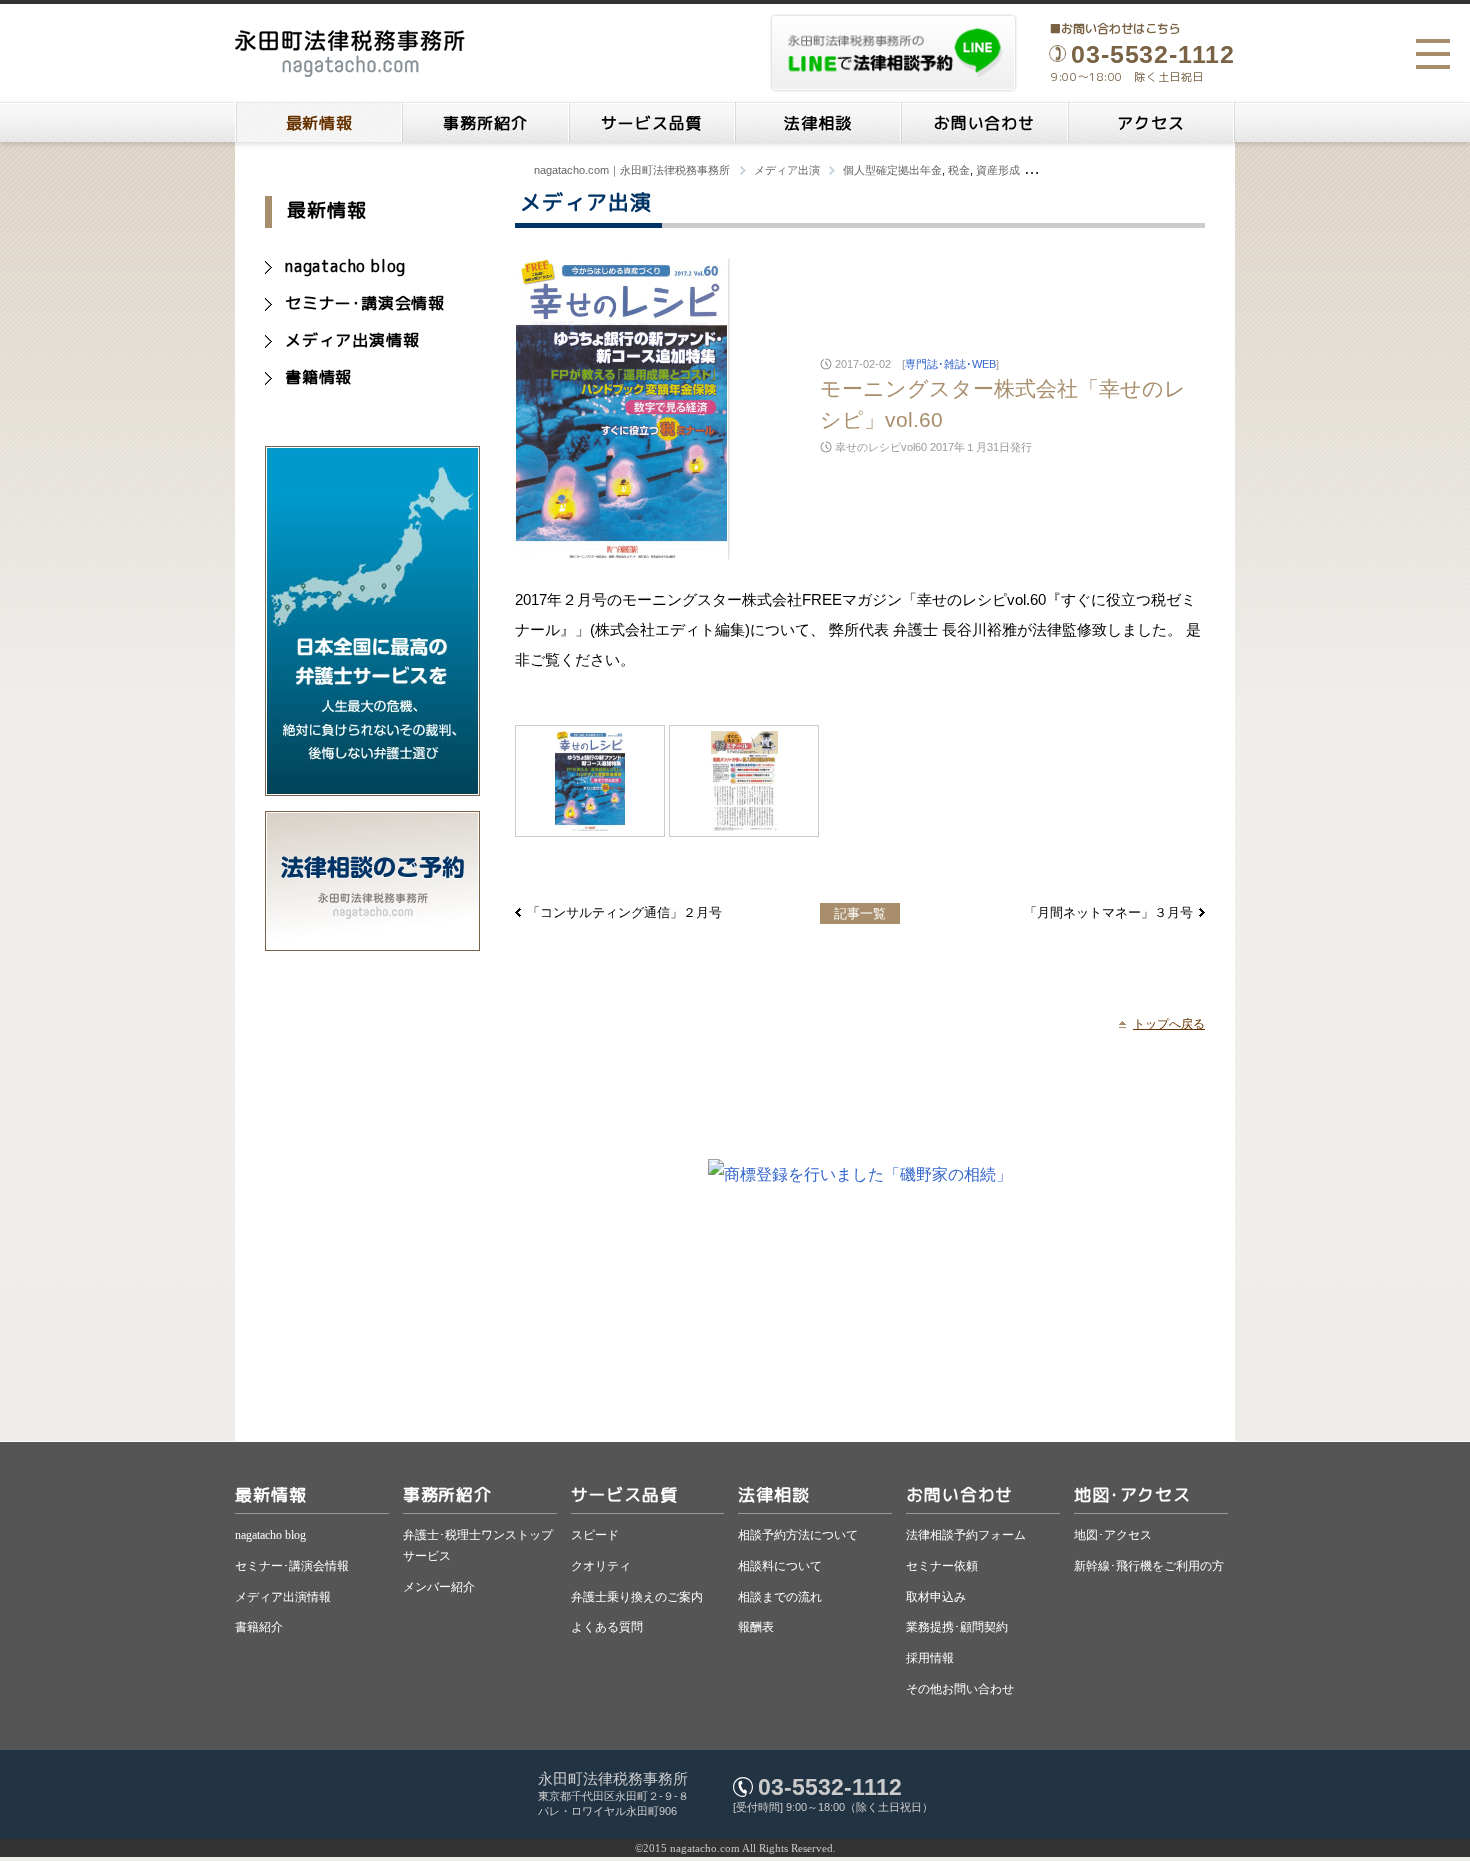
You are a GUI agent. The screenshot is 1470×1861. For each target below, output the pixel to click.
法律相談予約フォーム (966, 1535)
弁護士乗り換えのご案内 (637, 1597)
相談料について (780, 1566)
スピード (595, 1535)
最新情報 (319, 123)
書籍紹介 (259, 1627)
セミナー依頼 (942, 1566)
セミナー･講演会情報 (365, 303)
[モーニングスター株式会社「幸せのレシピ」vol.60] (590, 781)
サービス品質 (651, 123)
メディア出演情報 (352, 340)
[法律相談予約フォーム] (372, 941)
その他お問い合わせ (960, 1689)
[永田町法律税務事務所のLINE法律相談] (893, 53)
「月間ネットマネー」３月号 (1108, 912)
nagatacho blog (345, 266)
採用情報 (930, 1658)
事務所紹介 (485, 123)
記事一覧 (860, 913)
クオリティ (601, 1566)
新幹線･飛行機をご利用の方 (1149, 1566)
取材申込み (936, 1597)
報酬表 (756, 1627)
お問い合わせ (984, 123)
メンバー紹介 (439, 1587)
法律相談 (817, 123)
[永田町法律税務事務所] (350, 53)
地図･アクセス (1132, 1494)
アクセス (1150, 123)
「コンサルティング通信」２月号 (624, 912)
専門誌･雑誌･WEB (950, 364)
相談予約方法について (798, 1535)
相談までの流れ (780, 1597)
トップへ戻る (1169, 1024)
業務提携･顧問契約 (957, 1627)
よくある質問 (607, 1627)
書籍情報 (318, 377)
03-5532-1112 (830, 1787)
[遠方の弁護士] (372, 786)
